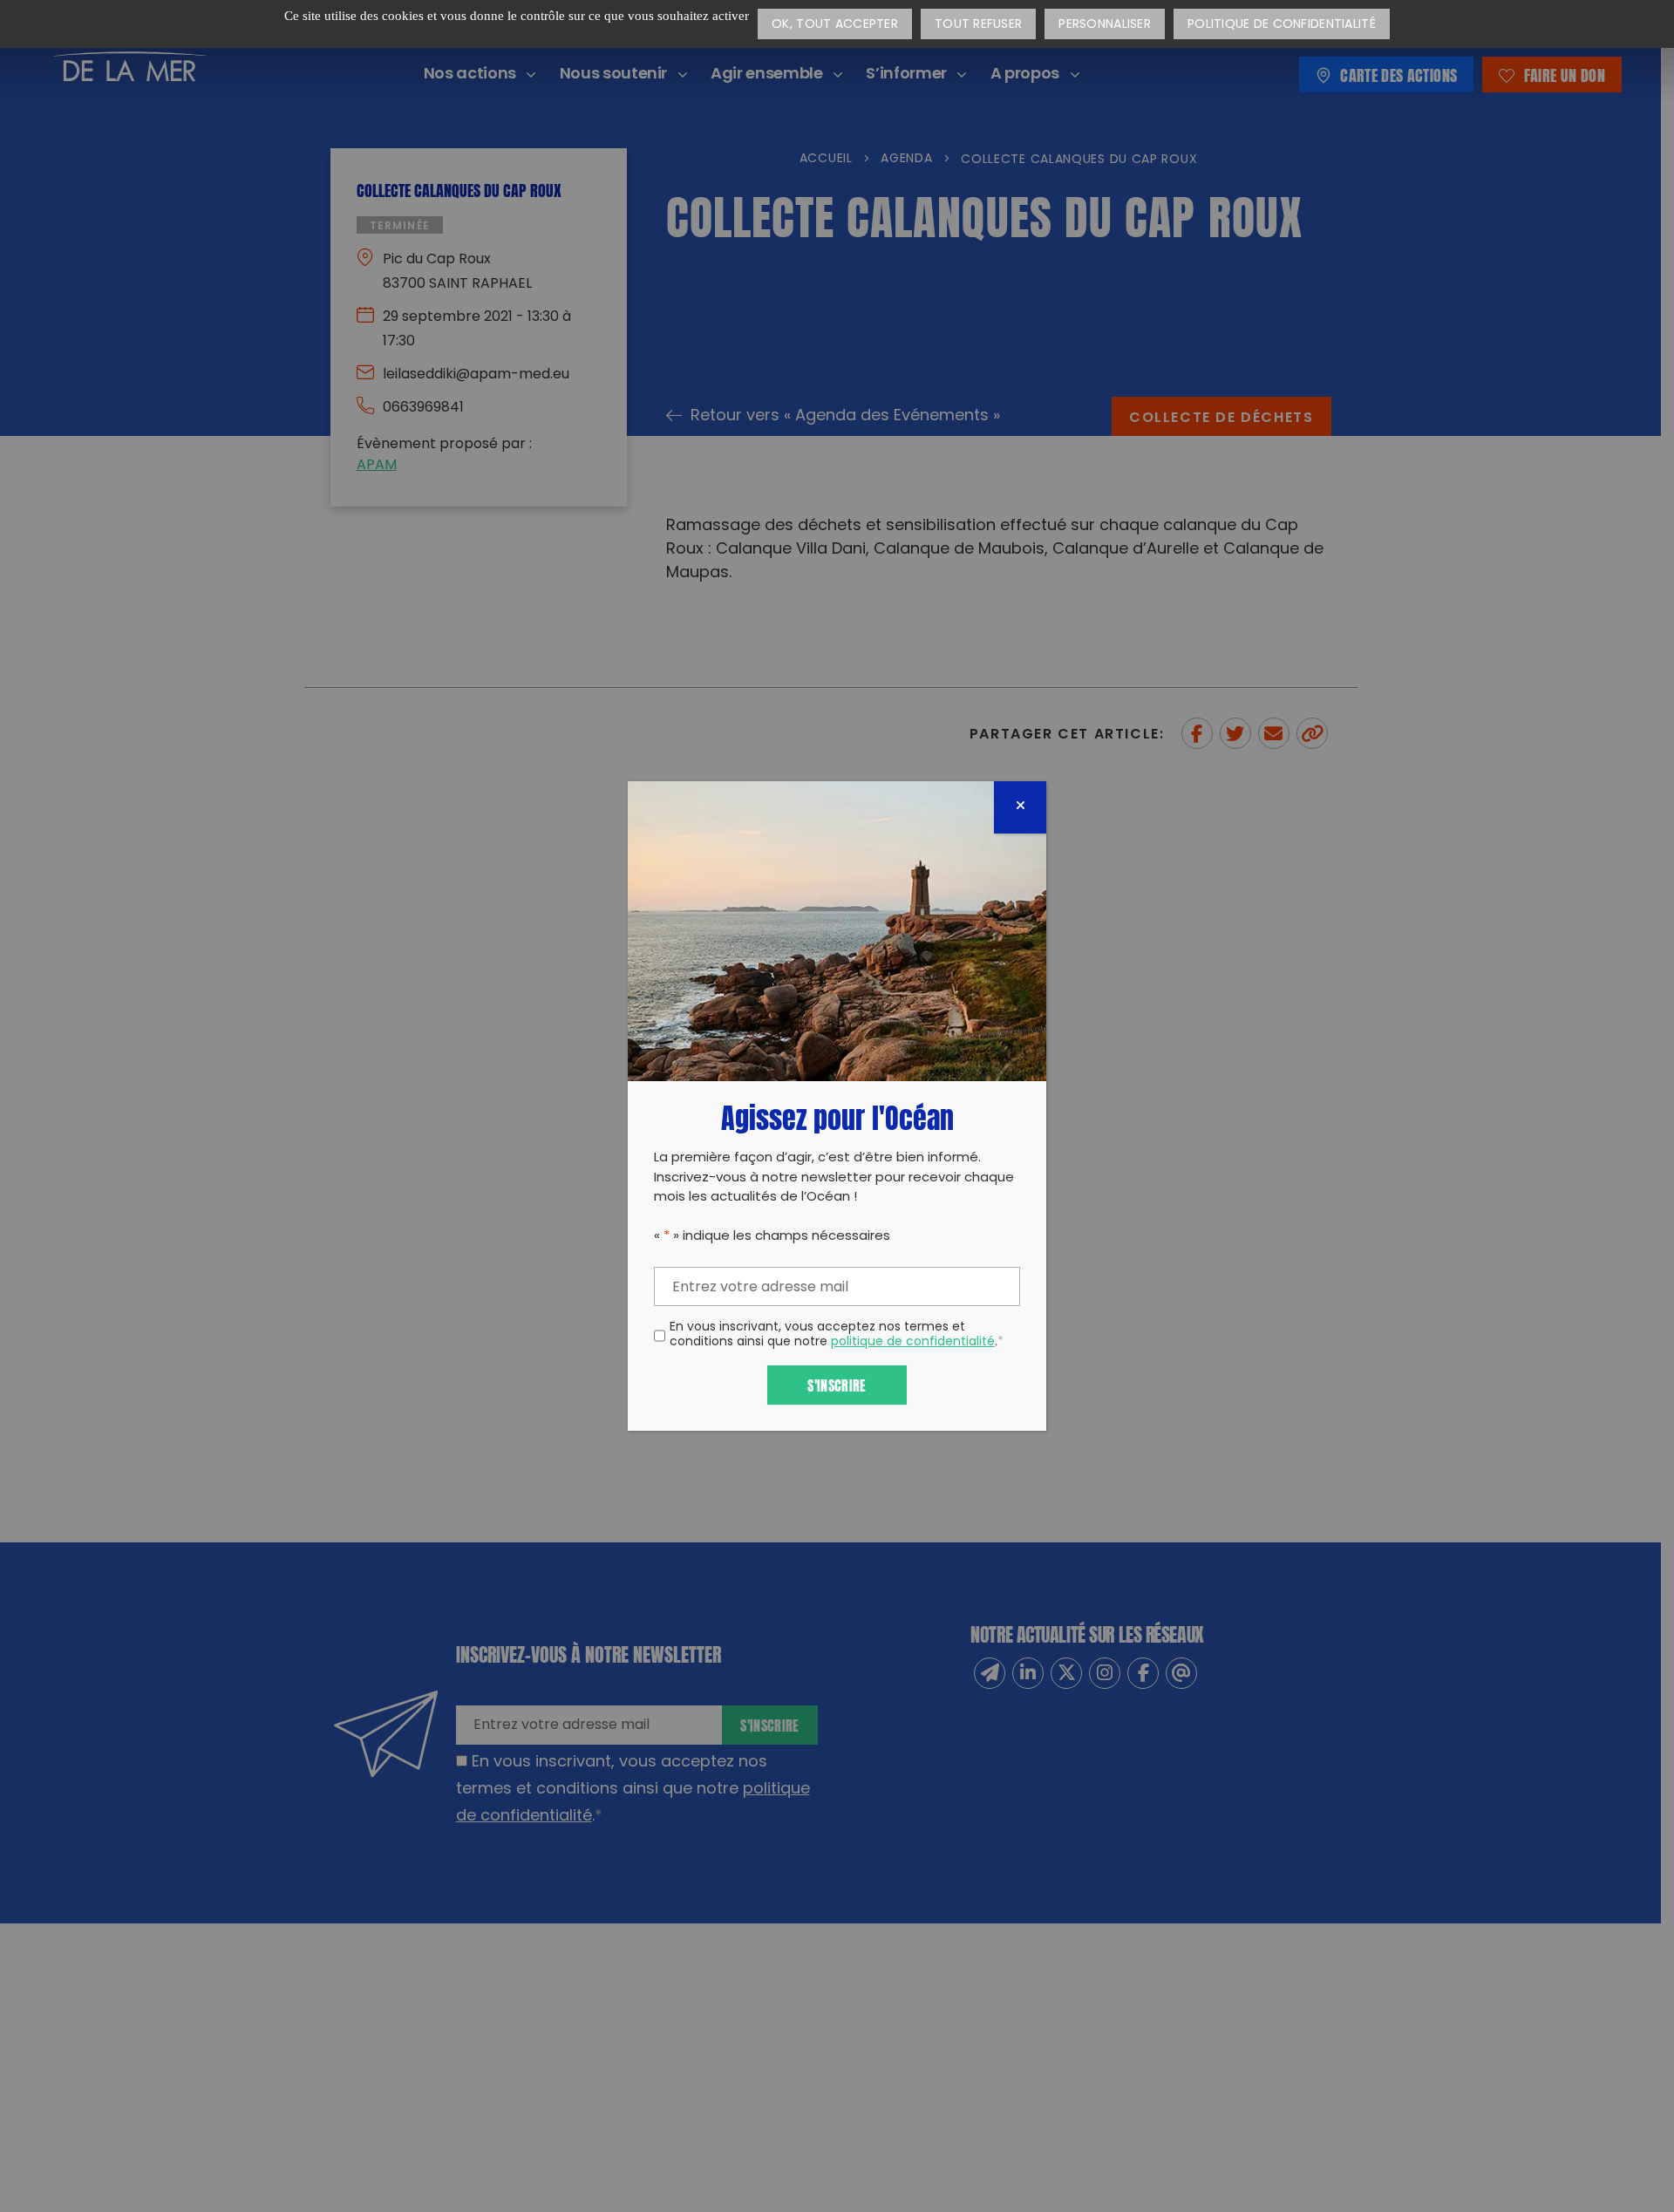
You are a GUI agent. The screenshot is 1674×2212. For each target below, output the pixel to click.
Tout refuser (978, 25)
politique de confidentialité (913, 1342)
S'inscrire (837, 1384)
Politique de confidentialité (1282, 25)
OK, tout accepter (835, 25)
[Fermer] (1020, 807)
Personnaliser (1105, 25)
